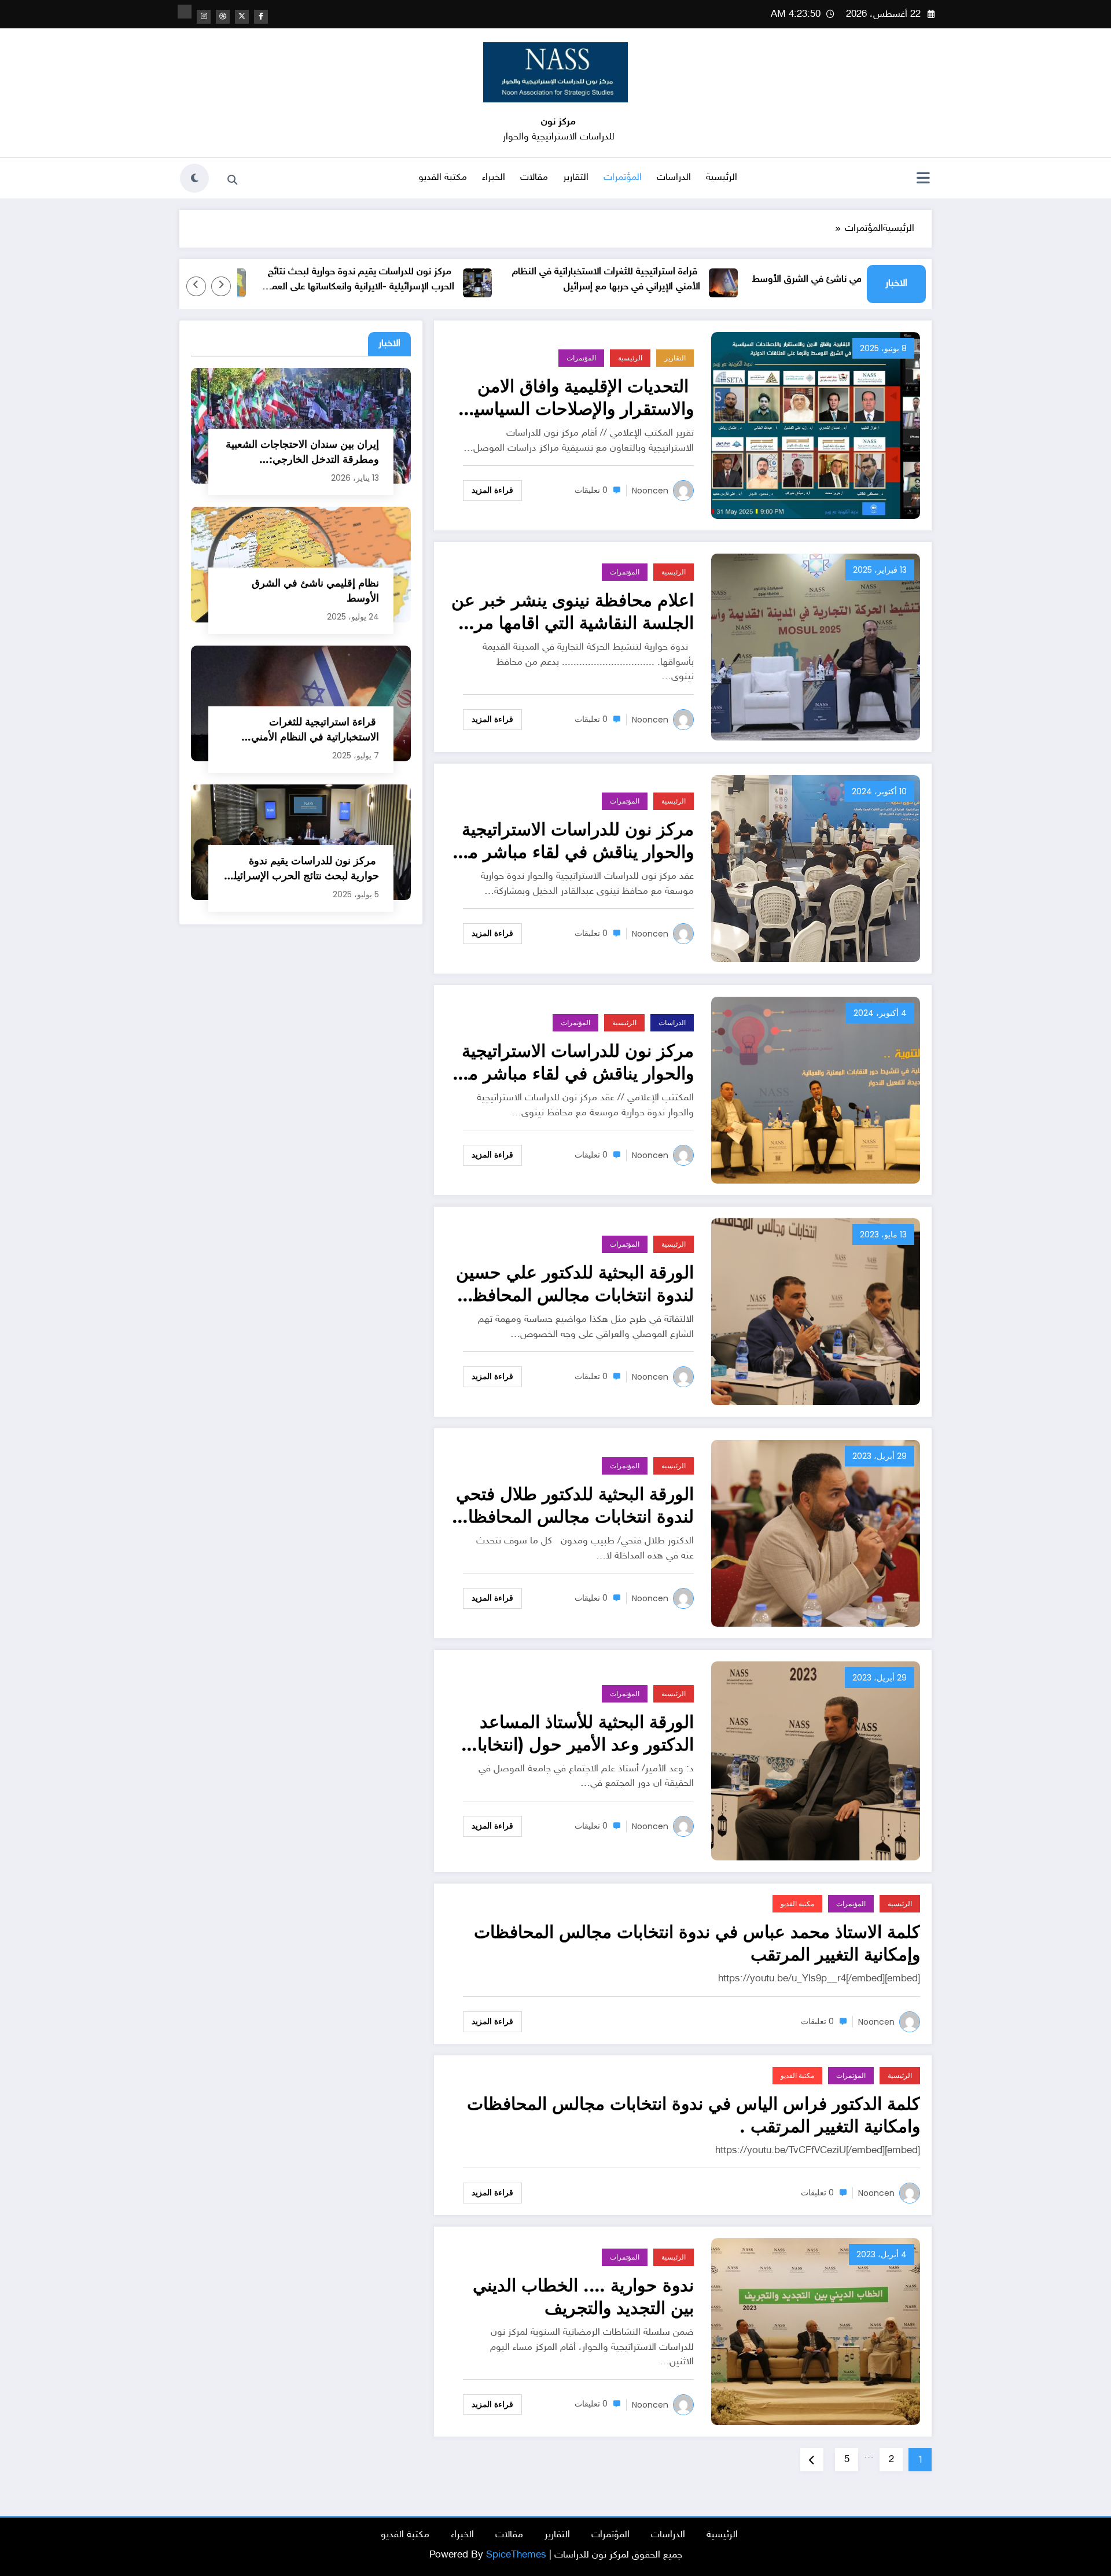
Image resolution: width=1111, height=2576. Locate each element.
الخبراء (494, 178)
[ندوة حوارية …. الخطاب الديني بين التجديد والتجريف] (816, 2332)
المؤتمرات (623, 178)
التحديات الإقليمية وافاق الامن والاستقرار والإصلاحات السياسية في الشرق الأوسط (580, 397)
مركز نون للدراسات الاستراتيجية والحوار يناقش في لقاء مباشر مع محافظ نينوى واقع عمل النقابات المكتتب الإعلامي (577, 841)
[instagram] (204, 17)
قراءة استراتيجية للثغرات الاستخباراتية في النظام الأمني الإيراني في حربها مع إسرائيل (670, 279)
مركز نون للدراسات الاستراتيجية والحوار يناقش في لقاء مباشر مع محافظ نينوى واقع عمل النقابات (577, 1062)
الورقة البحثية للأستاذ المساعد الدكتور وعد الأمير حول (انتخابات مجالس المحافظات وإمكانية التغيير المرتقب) (577, 1733)
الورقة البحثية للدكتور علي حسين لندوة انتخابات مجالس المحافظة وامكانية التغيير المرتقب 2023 (575, 1284)
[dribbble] (223, 17)
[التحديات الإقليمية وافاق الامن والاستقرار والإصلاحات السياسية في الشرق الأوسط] (816, 425)
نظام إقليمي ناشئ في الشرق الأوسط (315, 591)
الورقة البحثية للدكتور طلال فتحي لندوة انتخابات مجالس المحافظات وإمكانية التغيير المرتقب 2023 (573, 1505)
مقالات (534, 178)
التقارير (576, 178)
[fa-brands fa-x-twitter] (242, 17)
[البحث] (232, 180)
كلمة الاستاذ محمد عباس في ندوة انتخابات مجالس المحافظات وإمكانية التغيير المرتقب (697, 1943)
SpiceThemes (516, 2555)
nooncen (650, 491)
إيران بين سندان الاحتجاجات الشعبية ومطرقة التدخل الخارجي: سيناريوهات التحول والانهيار (302, 452)
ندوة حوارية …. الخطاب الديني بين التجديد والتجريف (583, 2297)
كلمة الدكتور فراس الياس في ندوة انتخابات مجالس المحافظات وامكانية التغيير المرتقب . (694, 2115)
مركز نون (558, 122)
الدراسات (674, 178)
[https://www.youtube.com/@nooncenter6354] (185, 12)
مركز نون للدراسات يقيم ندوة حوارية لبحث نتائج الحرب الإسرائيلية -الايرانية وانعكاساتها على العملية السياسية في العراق (422, 280)
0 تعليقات (591, 490)
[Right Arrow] (196, 286)
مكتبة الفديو (443, 178)
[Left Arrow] (221, 286)
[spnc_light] (194, 178)
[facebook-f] (261, 17)
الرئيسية (722, 178)
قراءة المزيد (492, 490)
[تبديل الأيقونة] (923, 179)
